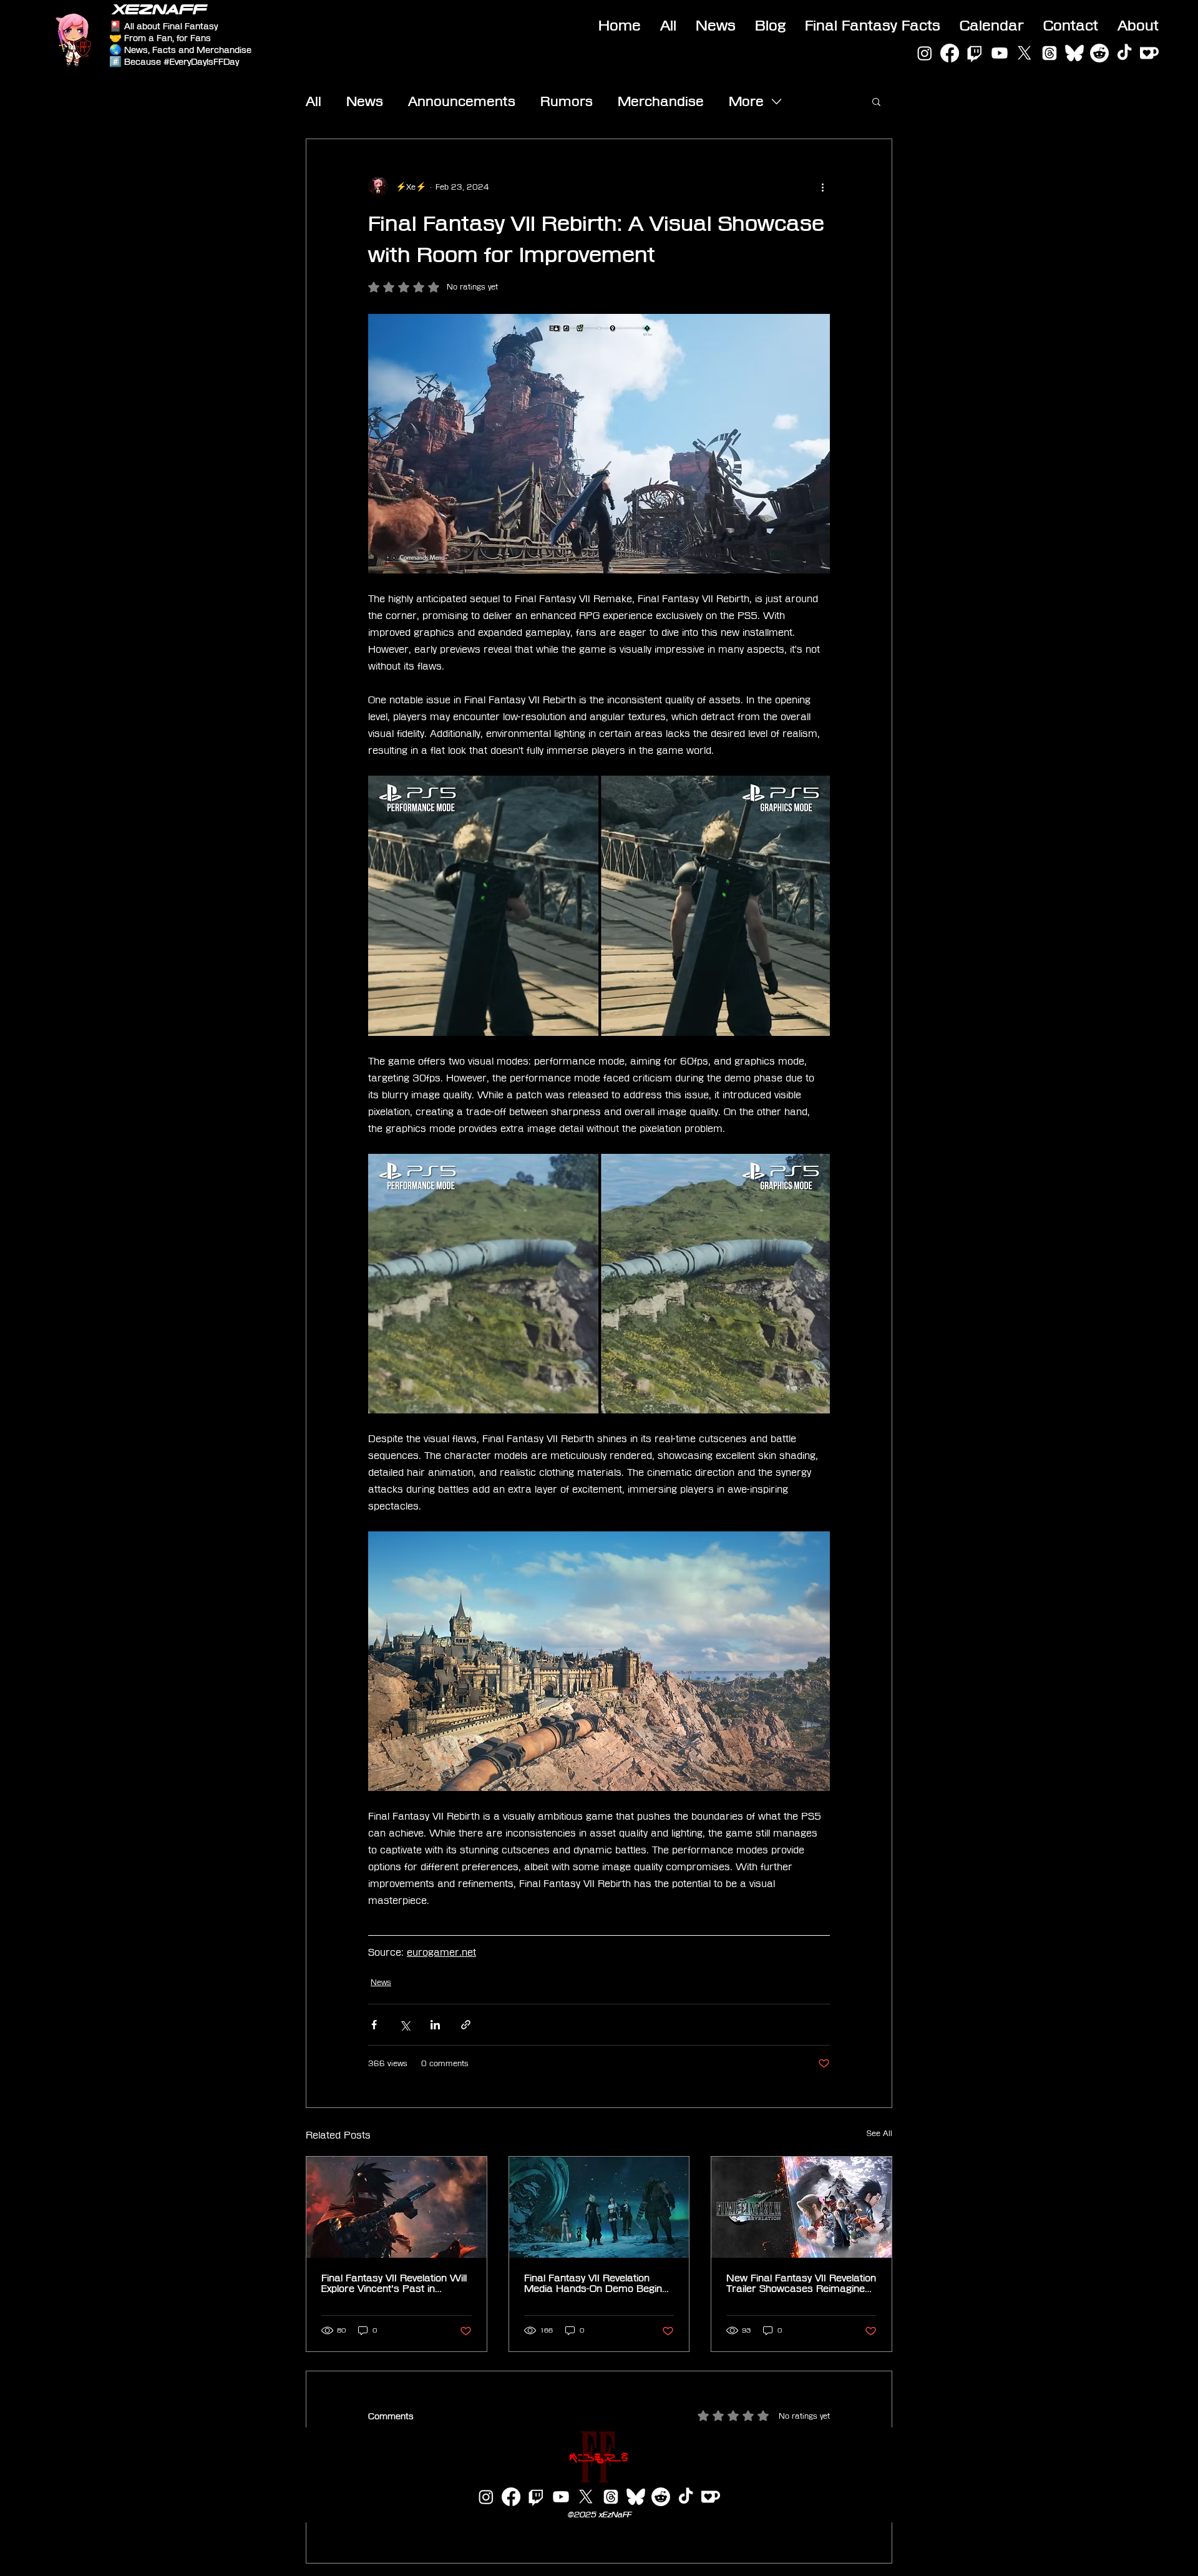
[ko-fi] (1149, 53)
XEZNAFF (159, 9)
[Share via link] (466, 2025)
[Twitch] (975, 53)
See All (879, 2133)
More (746, 101)
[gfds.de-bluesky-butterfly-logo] (1074, 53)
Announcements (462, 101)
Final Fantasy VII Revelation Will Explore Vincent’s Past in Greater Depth (394, 2283)
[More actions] (822, 187)
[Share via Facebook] (374, 2025)
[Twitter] (1025, 53)
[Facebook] (950, 53)
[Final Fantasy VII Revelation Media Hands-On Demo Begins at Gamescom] (599, 2207)
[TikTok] (1124, 53)
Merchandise (661, 101)
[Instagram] (925, 53)
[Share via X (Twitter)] (405, 2025)
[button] (876, 101)
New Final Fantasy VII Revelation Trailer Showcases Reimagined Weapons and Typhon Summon (801, 2283)
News (365, 101)
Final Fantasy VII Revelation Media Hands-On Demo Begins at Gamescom (596, 2283)
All (314, 101)
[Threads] (1049, 53)
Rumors (567, 101)
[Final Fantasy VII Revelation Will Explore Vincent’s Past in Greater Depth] (397, 2207)
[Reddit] (1099, 53)
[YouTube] (1000, 53)
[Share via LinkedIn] (435, 2025)
